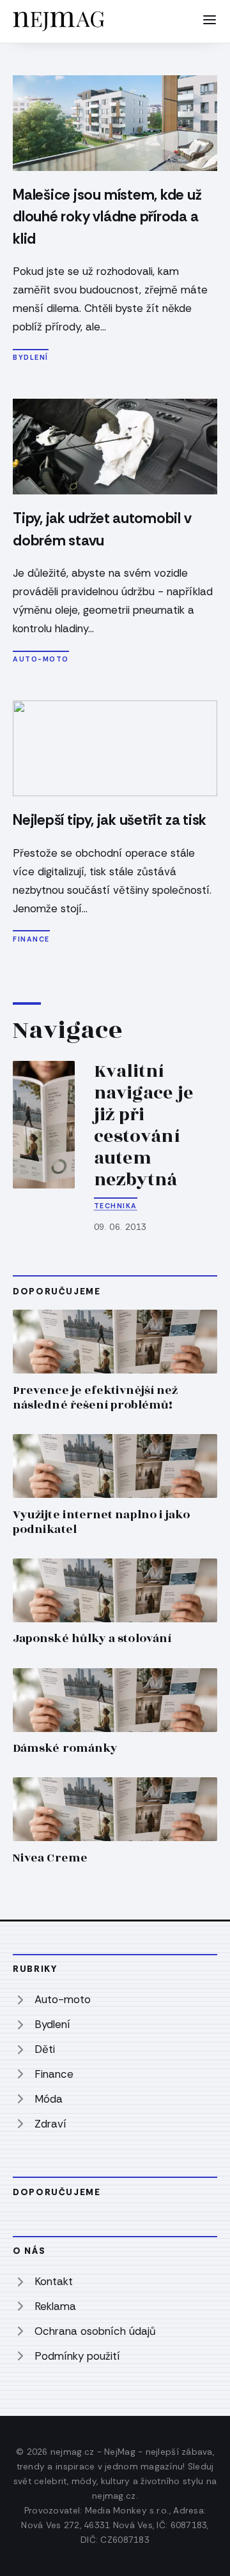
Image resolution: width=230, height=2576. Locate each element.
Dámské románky (65, 1748)
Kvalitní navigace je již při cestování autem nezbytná (144, 1126)
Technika (116, 1206)
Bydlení (31, 357)
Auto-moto (41, 659)
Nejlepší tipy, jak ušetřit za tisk (110, 820)
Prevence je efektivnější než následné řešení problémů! (95, 1398)
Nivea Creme (50, 1858)
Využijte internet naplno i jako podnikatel (101, 1522)
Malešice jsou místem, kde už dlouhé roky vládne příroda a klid (107, 217)
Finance (31, 939)
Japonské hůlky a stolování (92, 1639)
